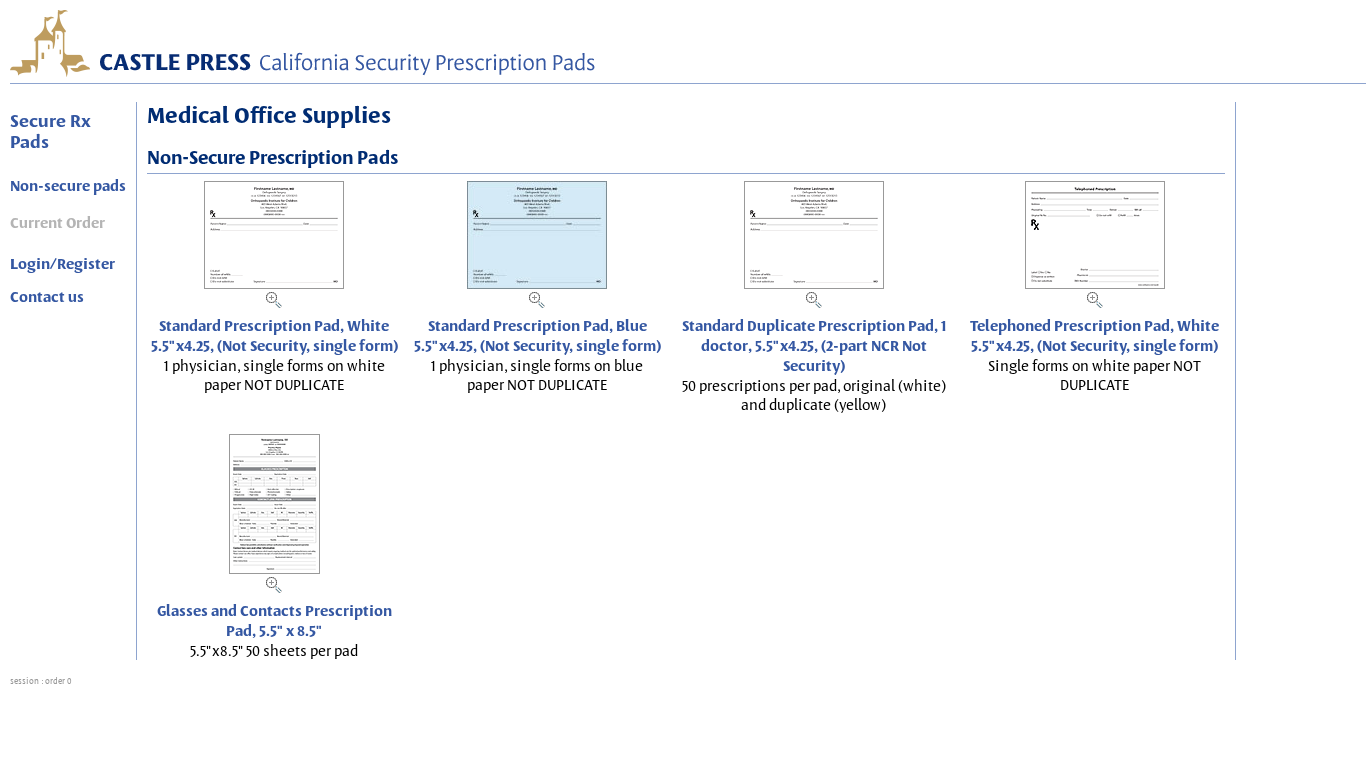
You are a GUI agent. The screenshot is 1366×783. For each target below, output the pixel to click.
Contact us (47, 297)
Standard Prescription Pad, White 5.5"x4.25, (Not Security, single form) (274, 336)
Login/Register (62, 264)
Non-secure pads (68, 186)
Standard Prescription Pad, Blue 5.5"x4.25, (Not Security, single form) (537, 336)
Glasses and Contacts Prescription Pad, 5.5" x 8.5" (274, 621)
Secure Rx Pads (50, 131)
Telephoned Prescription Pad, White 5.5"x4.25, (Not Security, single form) (1094, 336)
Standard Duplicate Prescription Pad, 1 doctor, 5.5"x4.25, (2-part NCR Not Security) (814, 346)
